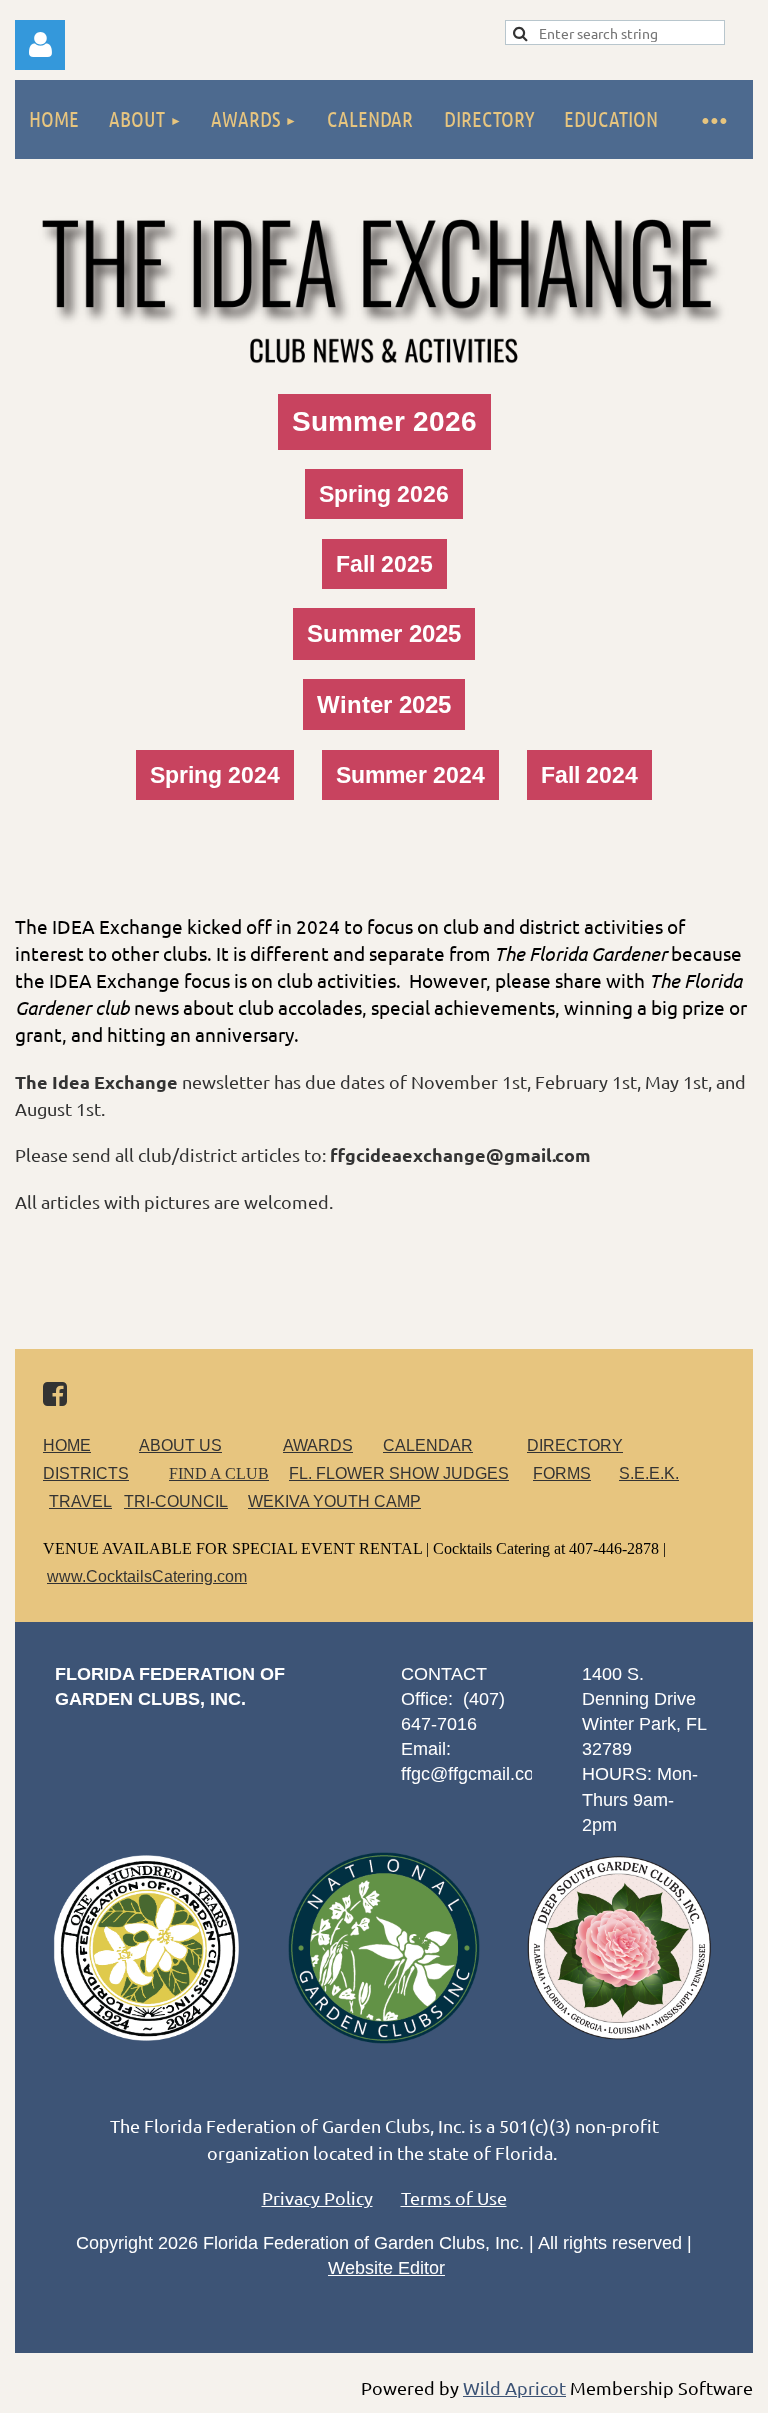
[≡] (713, 119)
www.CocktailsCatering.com (147, 1576)
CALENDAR (428, 1445)
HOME (67, 1445)
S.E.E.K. (649, 1473)
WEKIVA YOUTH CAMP (334, 1501)
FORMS (562, 1473)
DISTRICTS (86, 1473)
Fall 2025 (384, 564)
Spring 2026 (384, 494)
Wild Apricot (514, 2387)
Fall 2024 (589, 775)
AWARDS (318, 1445)
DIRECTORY (575, 1445)
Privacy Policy (317, 2197)
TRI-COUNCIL (176, 1501)
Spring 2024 (215, 775)
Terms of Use (454, 2197)
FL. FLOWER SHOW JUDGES (399, 1473)
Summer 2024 (410, 775)
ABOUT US (180, 1445)
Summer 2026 (384, 421)
